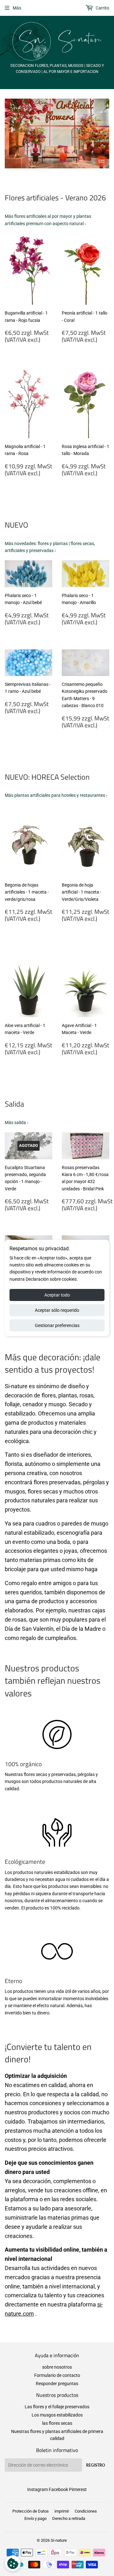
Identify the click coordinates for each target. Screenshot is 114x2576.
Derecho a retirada (69, 2518)
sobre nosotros (57, 2367)
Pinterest (78, 2489)
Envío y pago (35, 2518)
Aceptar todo (57, 1295)
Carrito (102, 8)
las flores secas (57, 2423)
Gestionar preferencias (57, 1325)
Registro (96, 2465)
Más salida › (16, 1122)
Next (105, 133)
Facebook (58, 2489)
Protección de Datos (31, 2511)
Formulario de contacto (57, 2375)
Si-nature (59, 2540)
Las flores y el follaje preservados (57, 2407)
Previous (9, 133)
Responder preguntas (57, 2384)
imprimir (62, 2511)
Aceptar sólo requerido (57, 1310)
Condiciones (86, 2511)
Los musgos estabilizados (57, 2415)
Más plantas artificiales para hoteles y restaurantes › (56, 795)
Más (17, 8)
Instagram (38, 2489)
